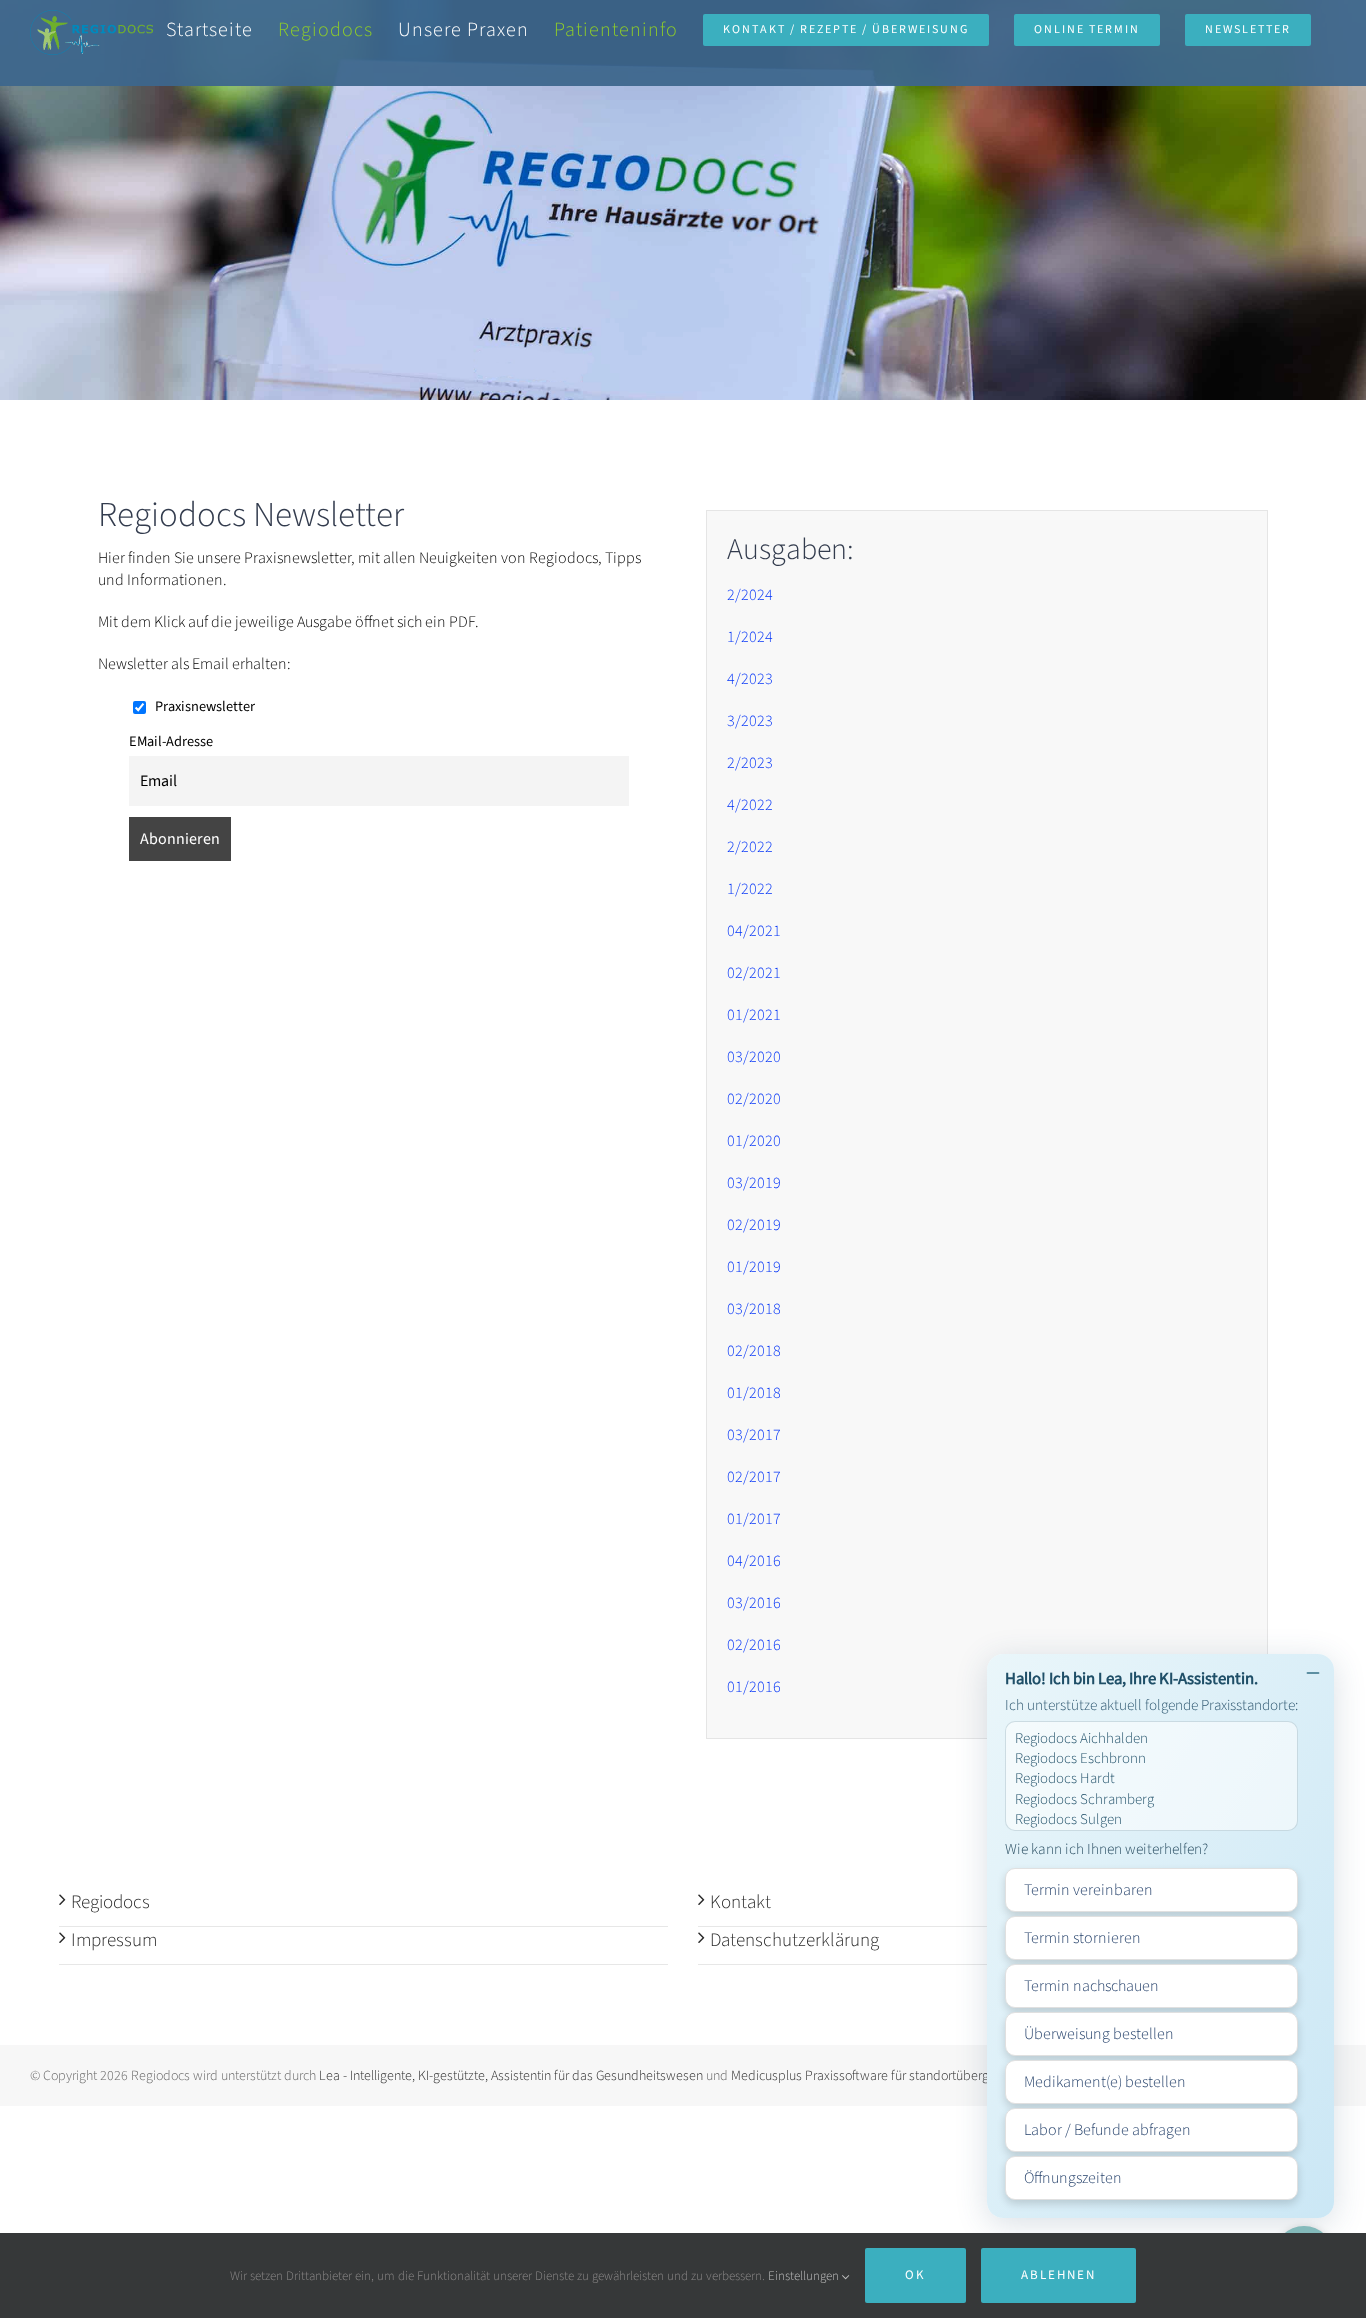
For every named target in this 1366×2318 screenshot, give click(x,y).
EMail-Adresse (171, 741)
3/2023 (750, 721)
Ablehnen (1058, 2275)
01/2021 (754, 1015)
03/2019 (754, 1183)
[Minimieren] (1313, 1675)
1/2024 (750, 637)
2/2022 (750, 847)
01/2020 (754, 1141)
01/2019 (754, 1267)
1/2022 (750, 889)
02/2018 (754, 1351)
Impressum (114, 1940)
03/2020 (754, 1057)
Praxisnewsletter (203, 706)
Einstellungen (805, 2276)
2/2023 (750, 763)
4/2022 (750, 805)
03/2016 (754, 1603)
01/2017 (754, 1519)
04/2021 (754, 931)
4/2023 (750, 679)
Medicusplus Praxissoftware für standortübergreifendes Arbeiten (911, 2076)
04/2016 (754, 1561)
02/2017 (754, 1477)
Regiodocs (110, 1902)
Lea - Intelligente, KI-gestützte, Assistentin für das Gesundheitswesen (511, 2076)
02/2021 (754, 973)
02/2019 (754, 1225)
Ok (915, 2275)
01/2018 (754, 1393)
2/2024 (750, 595)
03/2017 (754, 1435)
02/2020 (754, 1099)
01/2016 (754, 1687)
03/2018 (754, 1309)
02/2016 (754, 1645)
